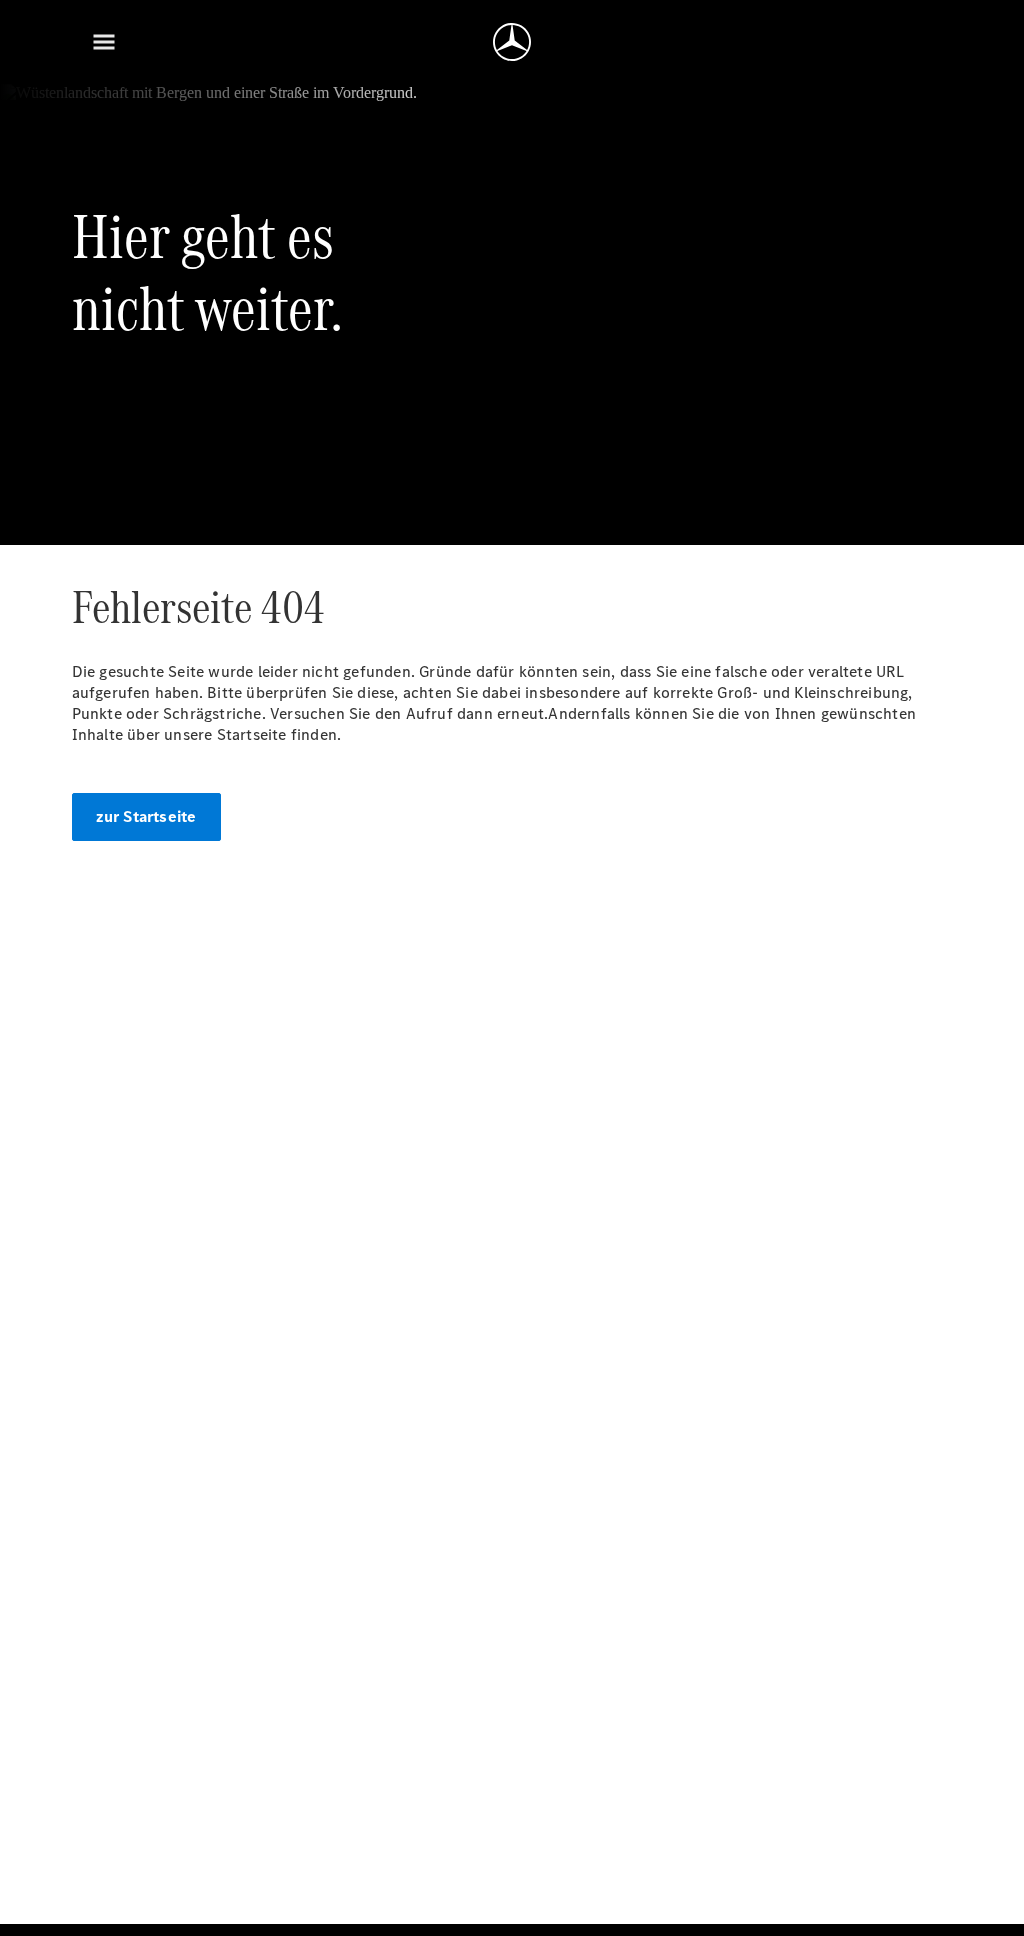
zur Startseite (146, 816)
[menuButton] (104, 42)
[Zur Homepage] (512, 42)
